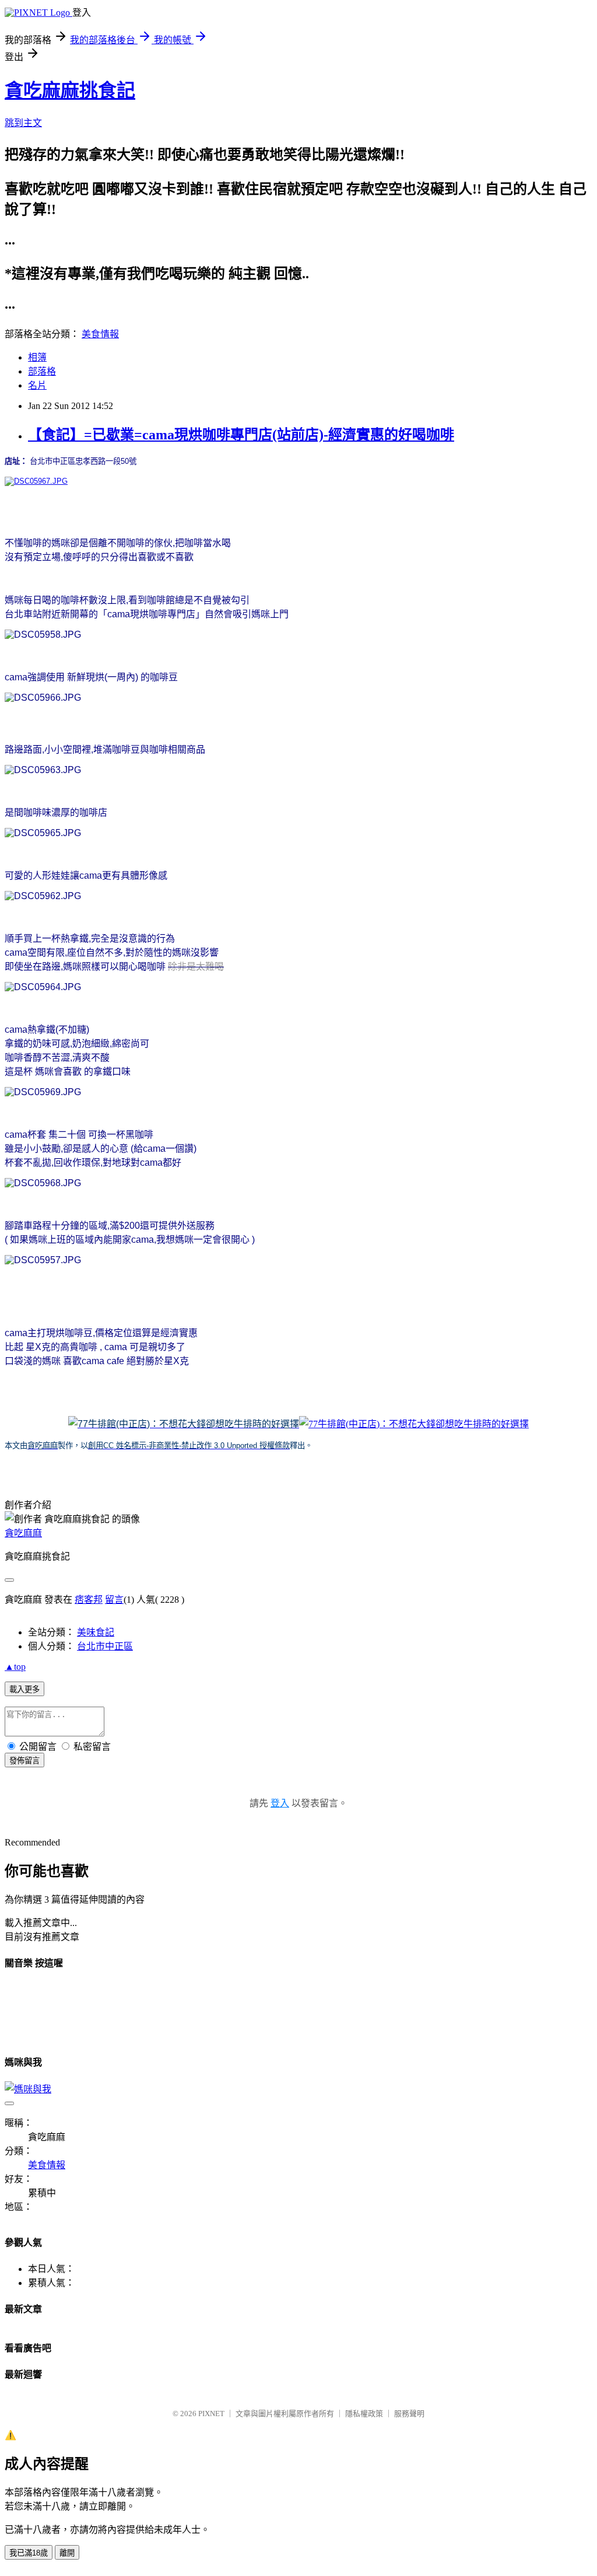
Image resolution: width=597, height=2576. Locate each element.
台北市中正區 (105, 1646)
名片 (37, 385)
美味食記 (96, 1632)
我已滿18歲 (29, 2553)
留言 (114, 1600)
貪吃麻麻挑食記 (70, 90)
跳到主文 (23, 123)
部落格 (42, 371)
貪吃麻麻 (23, 1533)
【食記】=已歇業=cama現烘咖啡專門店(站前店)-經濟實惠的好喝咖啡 (241, 435)
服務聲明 (409, 2414)
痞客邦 (89, 1600)
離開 (67, 2553)
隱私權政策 (364, 2414)
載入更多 (24, 1689)
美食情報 (100, 334)
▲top (15, 1667)
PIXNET (211, 2414)
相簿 (37, 357)
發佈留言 (24, 1761)
